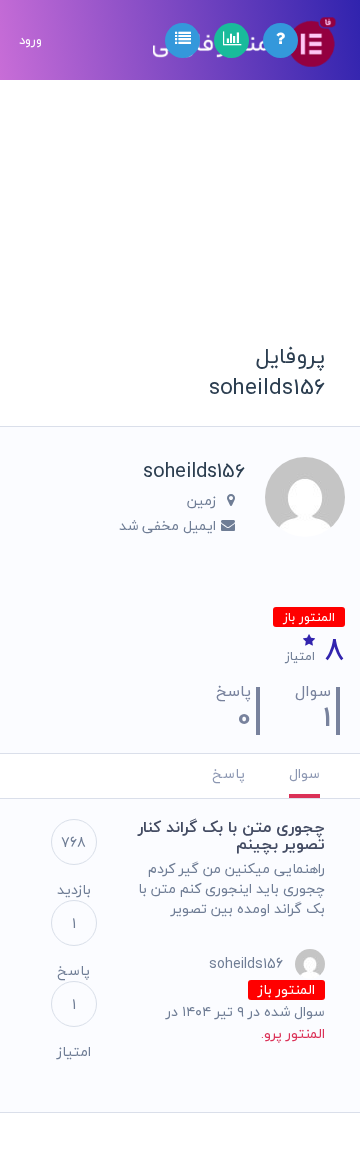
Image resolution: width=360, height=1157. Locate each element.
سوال (304, 773)
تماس (32, 385)
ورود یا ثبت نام (30, 160)
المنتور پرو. (293, 1033)
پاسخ (228, 773)
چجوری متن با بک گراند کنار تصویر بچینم (231, 836)
